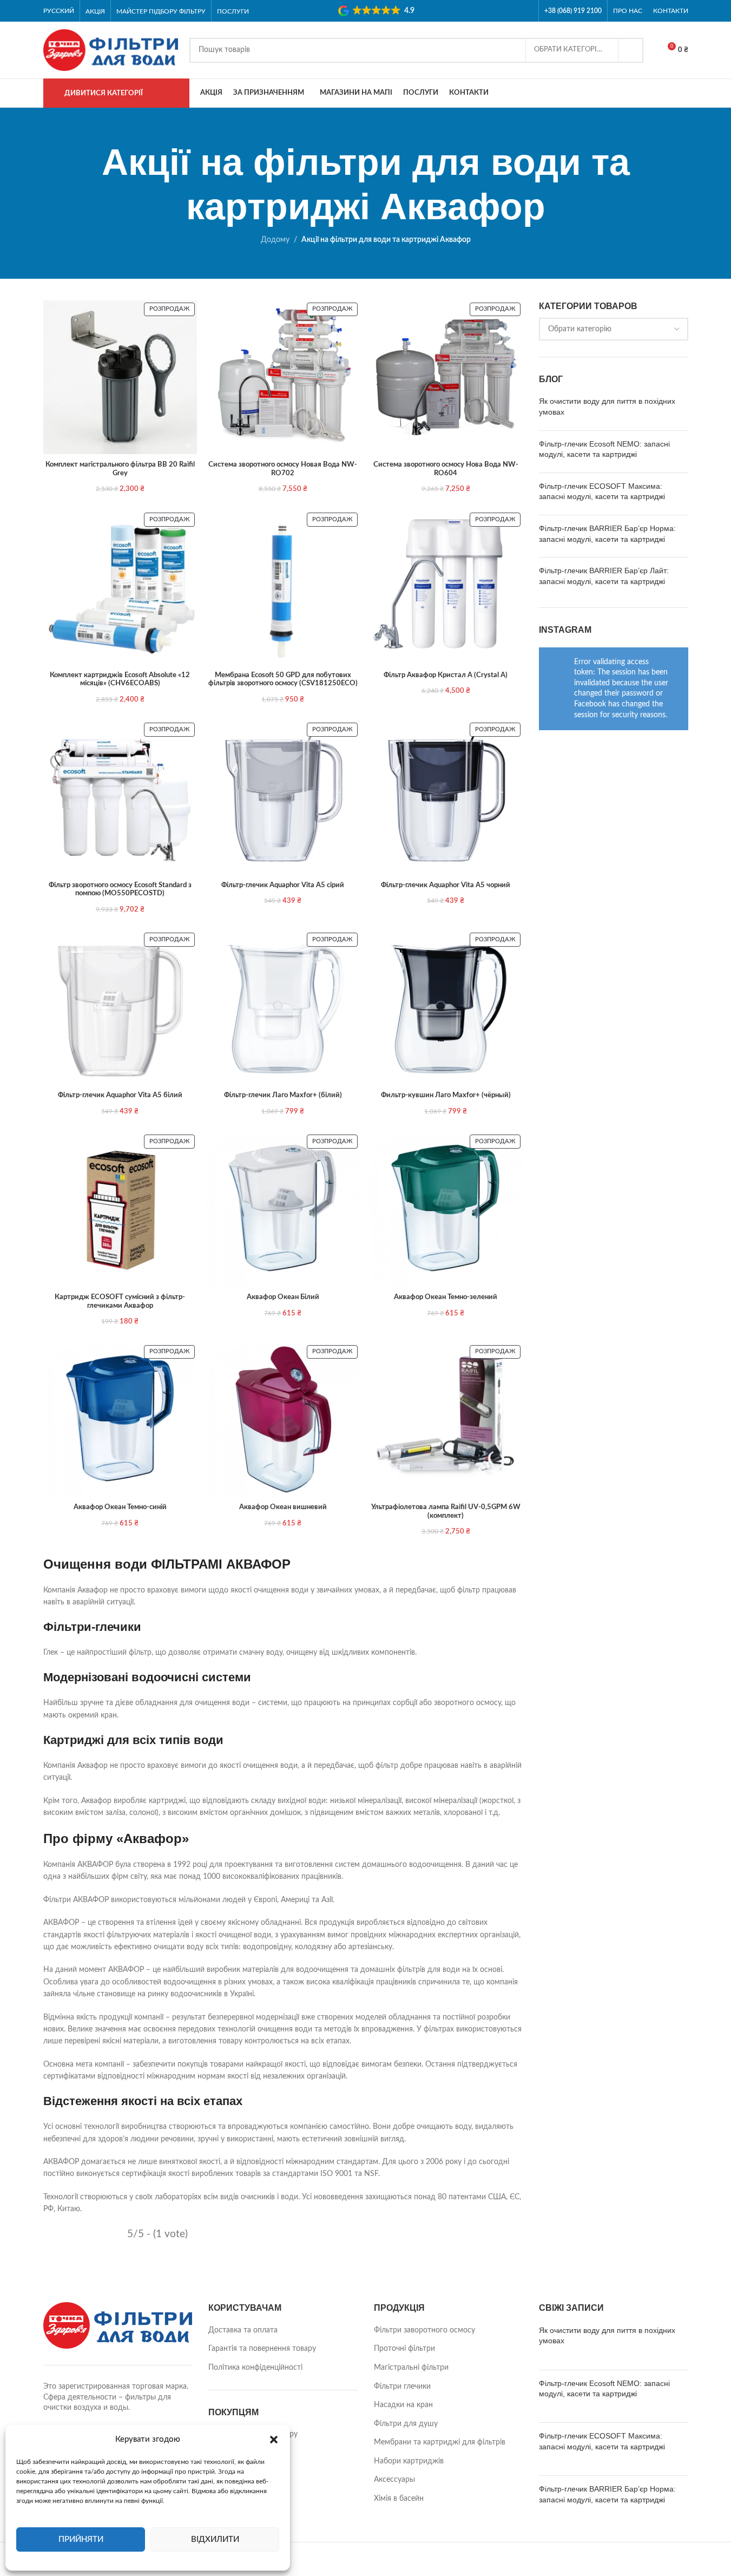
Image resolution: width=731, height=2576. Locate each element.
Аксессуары (394, 2480)
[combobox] (614, 329)
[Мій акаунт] (684, 93)
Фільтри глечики (402, 2387)
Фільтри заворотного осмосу (424, 2330)
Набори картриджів (409, 2461)
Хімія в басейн (399, 2499)
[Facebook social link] (512, 11)
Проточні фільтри (404, 2349)
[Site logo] (111, 50)
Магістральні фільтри (411, 2368)
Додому (275, 240)
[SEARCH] (631, 50)
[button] (274, 2440)
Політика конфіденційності (255, 2368)
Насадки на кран (403, 2405)
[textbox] (614, 329)
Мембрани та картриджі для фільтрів (440, 2442)
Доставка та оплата (243, 2330)
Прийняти (81, 2539)
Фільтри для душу (406, 2424)
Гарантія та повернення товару (262, 2349)
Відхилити (215, 2539)
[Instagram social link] (526, 11)
